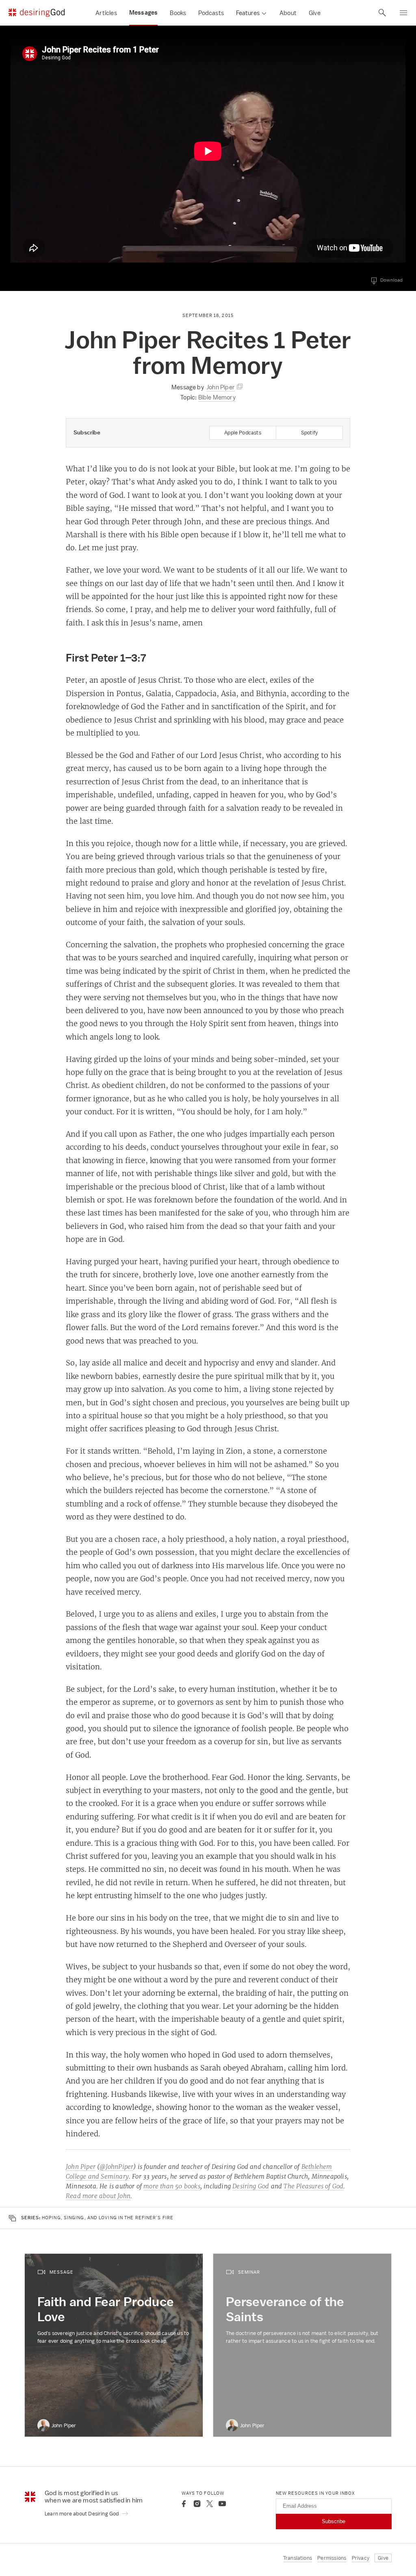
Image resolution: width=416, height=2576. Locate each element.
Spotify (309, 433)
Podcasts (211, 13)
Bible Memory (217, 397)
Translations (298, 2558)
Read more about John (98, 2196)
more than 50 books (172, 2186)
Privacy (361, 2558)
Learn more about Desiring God (82, 2514)
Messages (144, 13)
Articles (106, 13)
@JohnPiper (116, 2167)
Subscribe (334, 2521)
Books (178, 13)
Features (248, 13)
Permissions (332, 2558)
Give (315, 13)
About (288, 13)
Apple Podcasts (243, 433)
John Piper (81, 2167)
